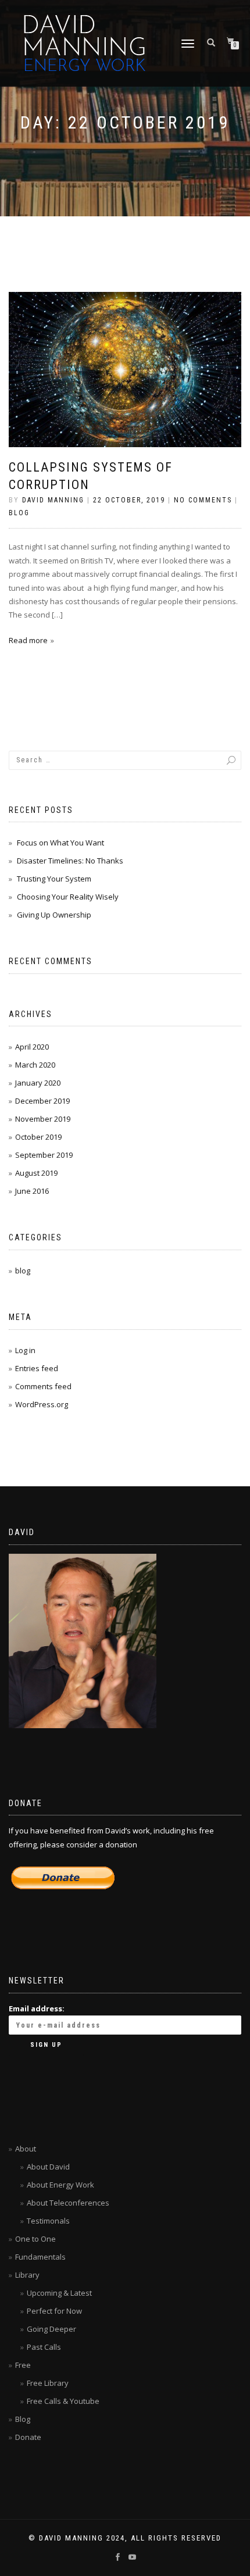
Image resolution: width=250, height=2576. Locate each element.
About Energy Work (60, 2185)
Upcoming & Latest (59, 2293)
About (26, 2149)
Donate (28, 2437)
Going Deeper (51, 2329)
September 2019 (44, 1155)
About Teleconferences (68, 2203)
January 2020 (38, 1083)
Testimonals (48, 2221)
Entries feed (37, 1368)
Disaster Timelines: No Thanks (70, 861)
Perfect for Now (54, 2311)
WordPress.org (42, 1404)
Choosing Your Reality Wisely (68, 897)
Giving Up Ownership (54, 915)
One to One (35, 2239)
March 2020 (35, 1065)
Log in (25, 1350)
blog (19, 513)
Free (23, 2365)
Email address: (37, 2008)
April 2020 (32, 1047)
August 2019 (36, 1173)
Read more (28, 640)
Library (27, 2275)
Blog (23, 2419)
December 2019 (42, 1101)
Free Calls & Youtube (63, 2401)
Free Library (48, 2383)
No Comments (203, 500)
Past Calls (44, 2347)
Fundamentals (40, 2257)
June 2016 (32, 1191)
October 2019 (38, 1137)
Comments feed (43, 1386)
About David (48, 2167)
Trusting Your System (54, 879)
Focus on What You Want (60, 843)
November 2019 (43, 1119)
